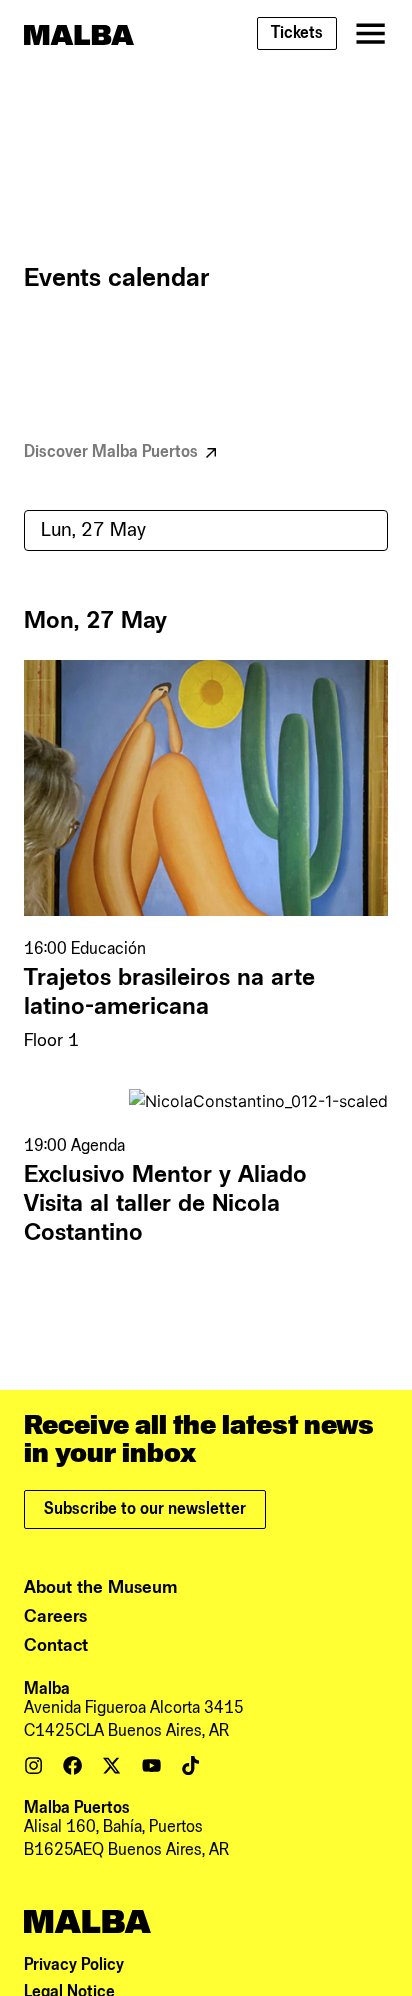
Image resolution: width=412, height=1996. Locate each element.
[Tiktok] (190, 1765)
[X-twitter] (111, 1765)
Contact (56, 1645)
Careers (55, 1616)
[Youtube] (151, 1765)
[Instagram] (33, 1765)
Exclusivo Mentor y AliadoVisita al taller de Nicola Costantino (165, 1204)
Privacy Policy (74, 1965)
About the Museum (101, 1587)
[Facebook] (72, 1765)
